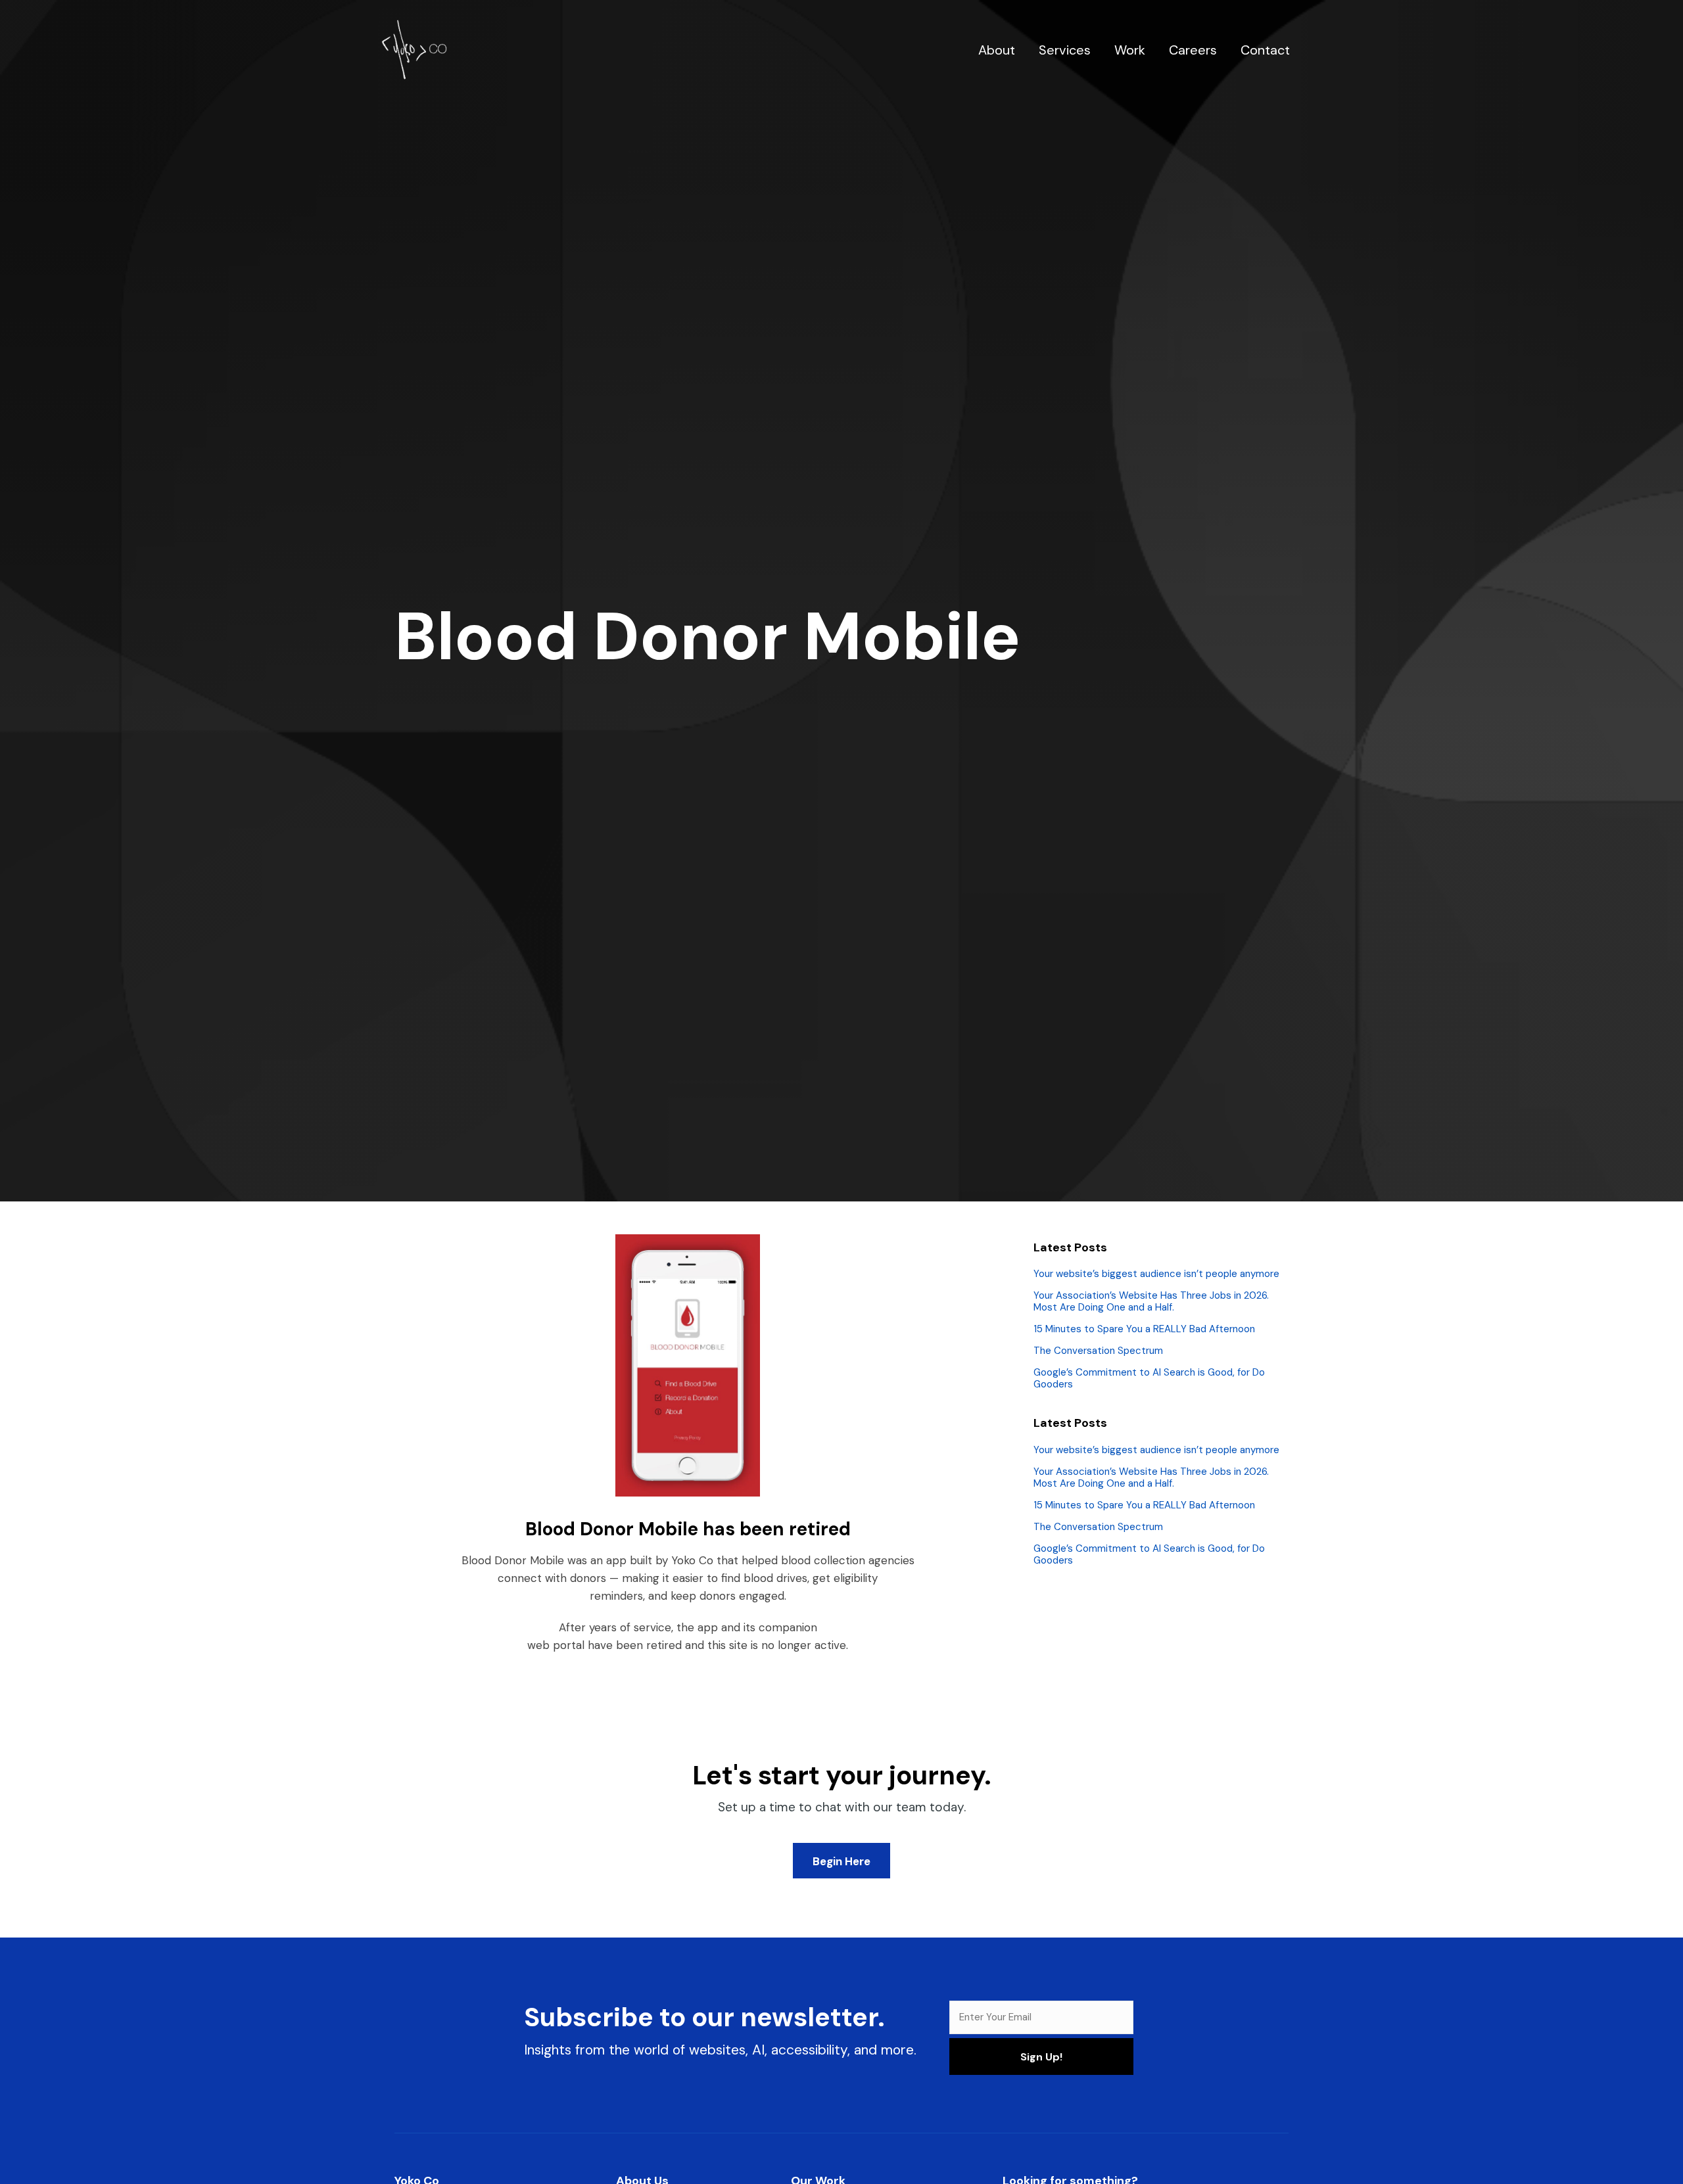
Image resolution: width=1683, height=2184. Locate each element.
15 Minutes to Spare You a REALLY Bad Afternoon (1144, 1329)
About (997, 50)
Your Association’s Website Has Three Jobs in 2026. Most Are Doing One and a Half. (1151, 1301)
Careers (1193, 50)
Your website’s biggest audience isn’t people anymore (1156, 1274)
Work (1130, 50)
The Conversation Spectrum (1098, 1351)
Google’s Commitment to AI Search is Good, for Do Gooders (1149, 1378)
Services (1065, 50)
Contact (1265, 50)
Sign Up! (1041, 2057)
